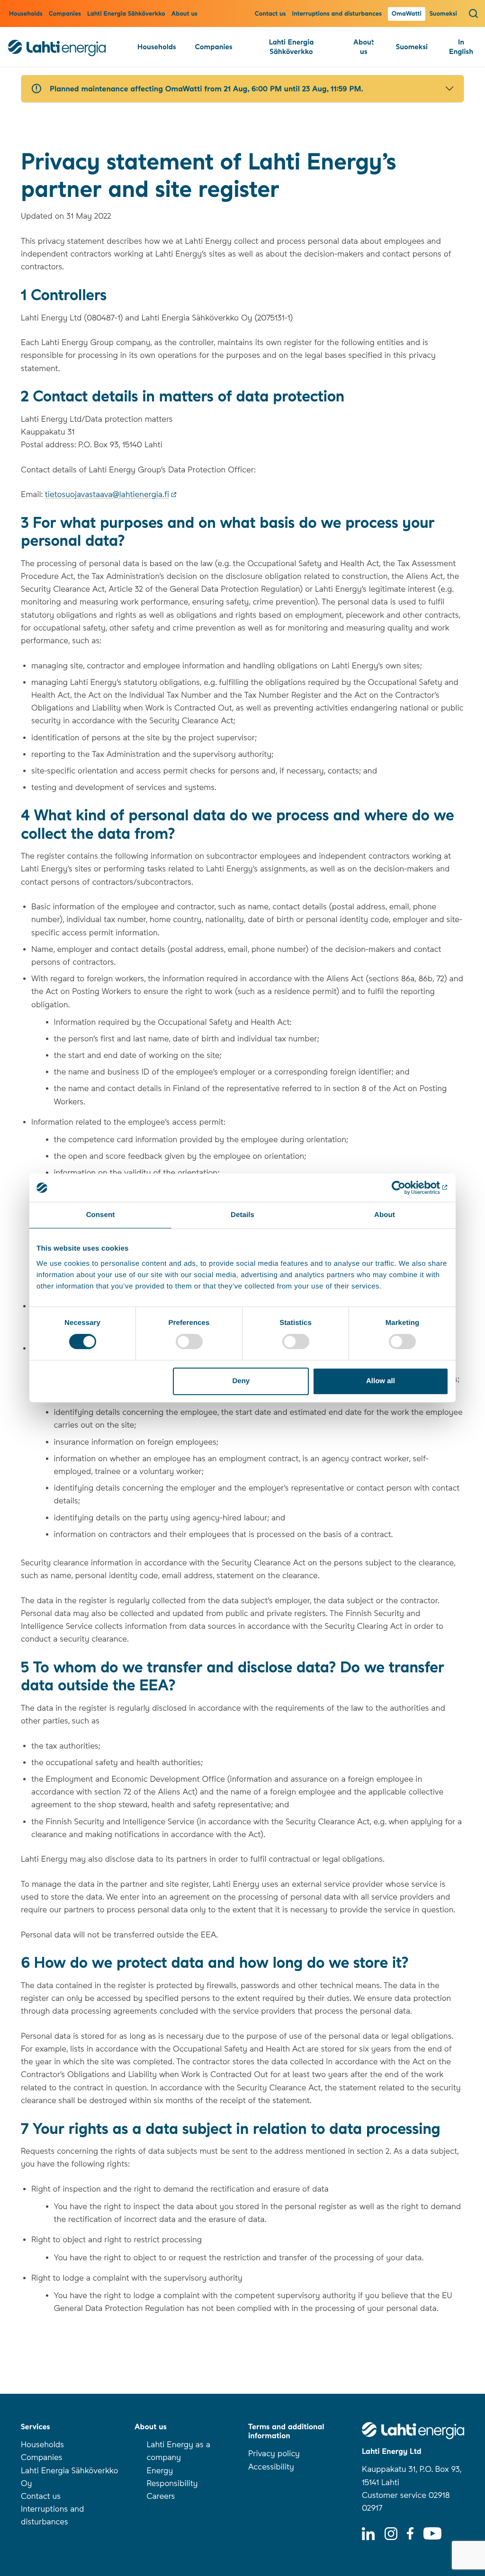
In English (461, 47)
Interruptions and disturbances (338, 14)
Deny (241, 1381)
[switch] (189, 1341)
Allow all (381, 1381)
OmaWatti (407, 14)
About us (184, 14)
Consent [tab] (101, 1215)
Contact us (270, 14)
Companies (65, 14)
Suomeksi (443, 14)
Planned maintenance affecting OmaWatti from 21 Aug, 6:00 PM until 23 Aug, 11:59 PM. (207, 89)
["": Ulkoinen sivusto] (407, 1188)
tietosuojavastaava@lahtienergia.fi (107, 495)
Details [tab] (242, 1215)
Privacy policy (274, 2454)
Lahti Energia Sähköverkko (126, 14)
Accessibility (271, 2467)
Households (26, 14)
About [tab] (385, 1215)
